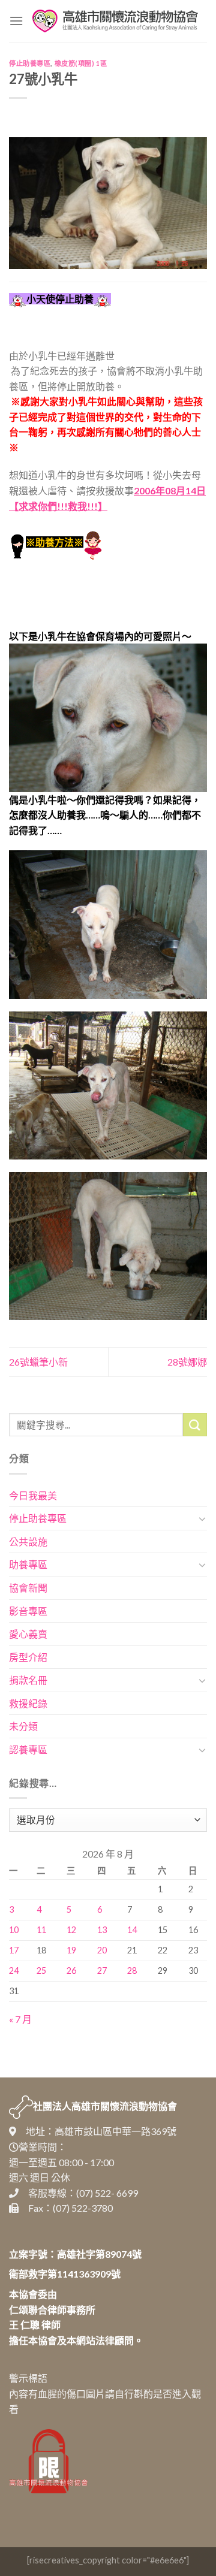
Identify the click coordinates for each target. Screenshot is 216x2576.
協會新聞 (28, 1588)
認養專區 (28, 1749)
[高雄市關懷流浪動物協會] (115, 21)
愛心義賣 (28, 1634)
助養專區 (28, 1564)
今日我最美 (33, 1495)
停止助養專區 (30, 63)
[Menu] (16, 21)
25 (41, 1970)
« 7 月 (20, 2019)
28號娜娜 (187, 1362)
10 (14, 1930)
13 (102, 1930)
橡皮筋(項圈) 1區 (81, 63)
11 (41, 1930)
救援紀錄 (28, 1703)
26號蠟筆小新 (38, 1362)
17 (14, 1950)
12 (71, 1930)
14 (132, 1930)
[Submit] (195, 1425)
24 (14, 1970)
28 (132, 1970)
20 (102, 1950)
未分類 (23, 1726)
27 (102, 1970)
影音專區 (28, 1611)
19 (71, 1950)
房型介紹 (28, 1657)
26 (71, 1970)
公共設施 (28, 1541)
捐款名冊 (28, 1680)
